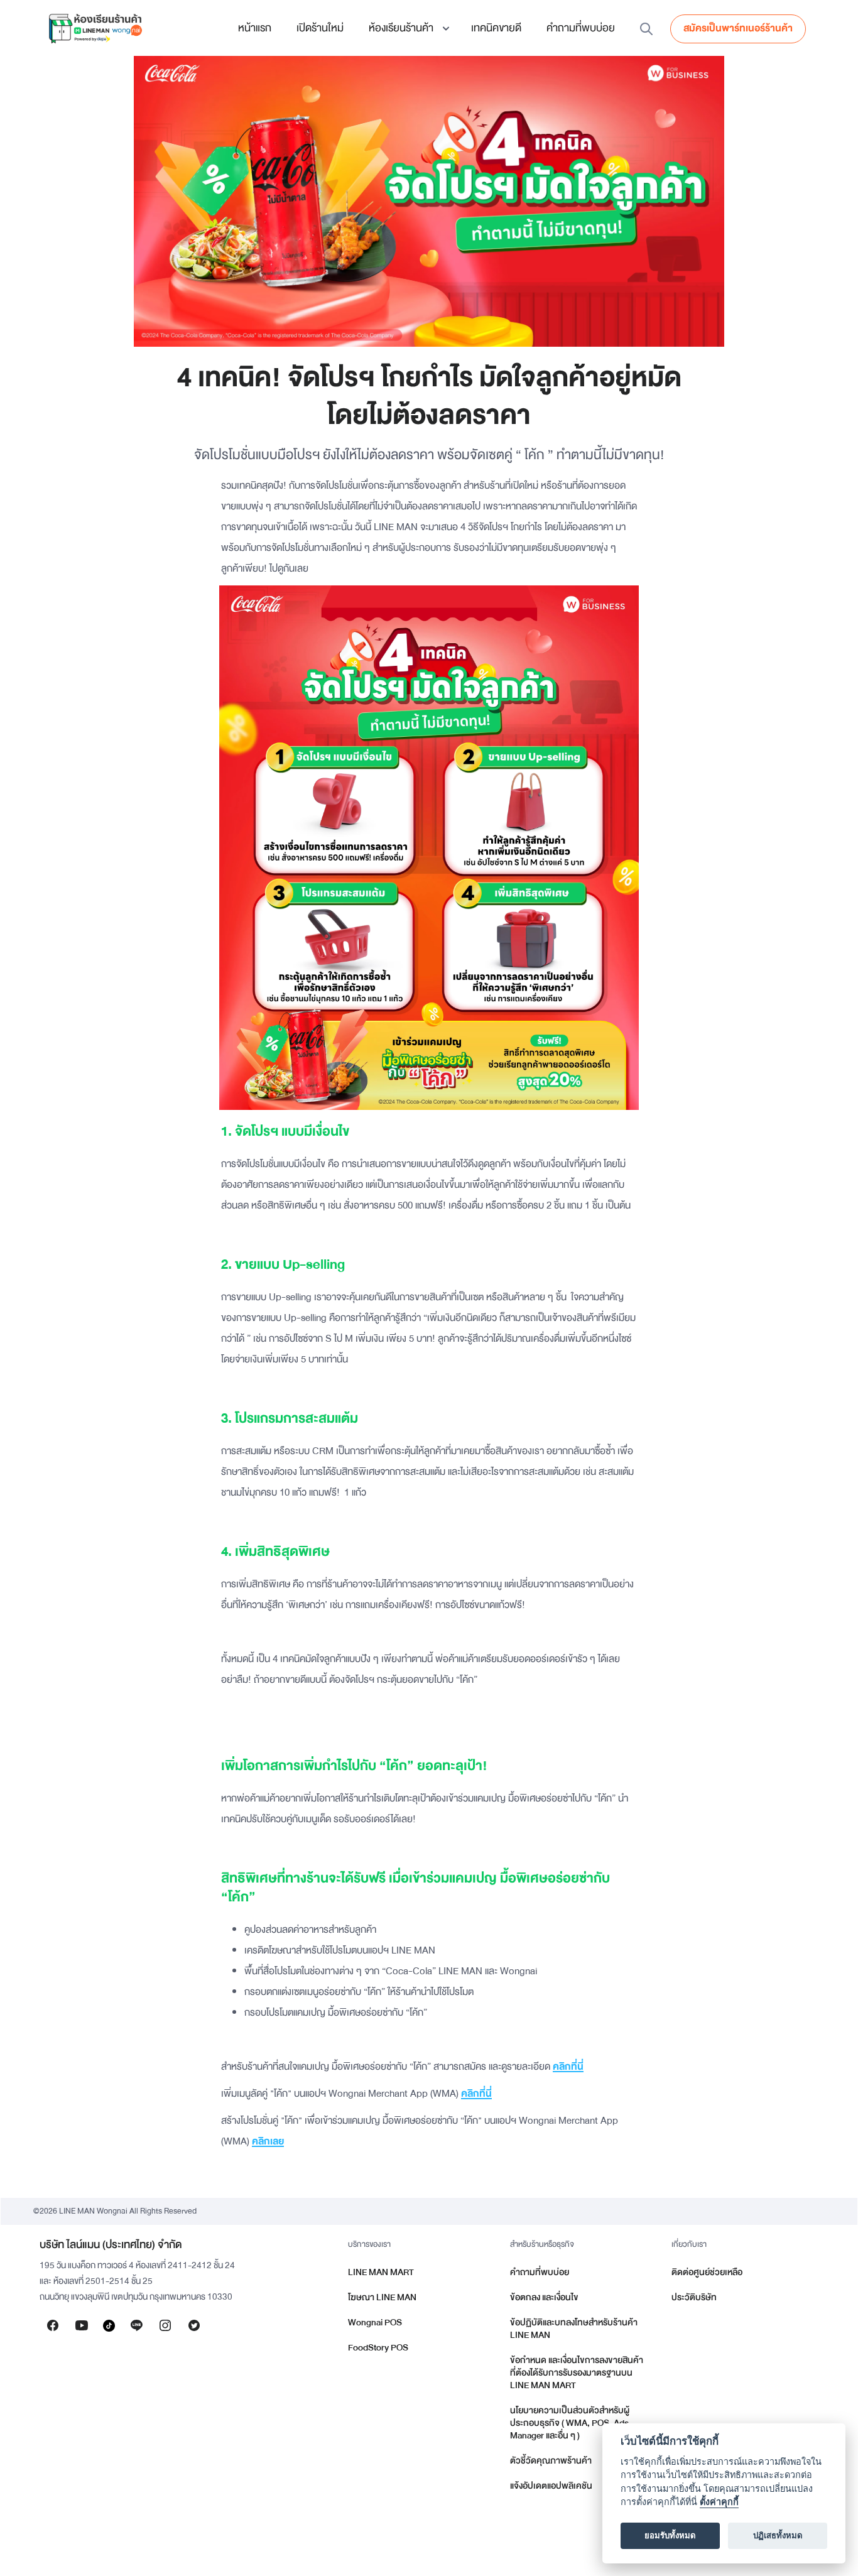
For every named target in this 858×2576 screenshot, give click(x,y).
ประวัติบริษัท (694, 2297)
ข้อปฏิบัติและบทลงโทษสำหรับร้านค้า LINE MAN (574, 2329)
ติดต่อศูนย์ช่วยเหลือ (707, 2272)
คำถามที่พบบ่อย (581, 28)
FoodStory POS (378, 2348)
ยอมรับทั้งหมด (670, 2536)
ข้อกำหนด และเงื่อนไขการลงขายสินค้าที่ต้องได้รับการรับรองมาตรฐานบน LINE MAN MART (577, 2373)
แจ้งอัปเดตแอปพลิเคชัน (551, 2486)
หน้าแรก (255, 28)
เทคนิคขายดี (496, 28)
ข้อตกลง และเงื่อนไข (544, 2297)
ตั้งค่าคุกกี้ (719, 2502)
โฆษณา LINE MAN (382, 2297)
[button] (407, 28)
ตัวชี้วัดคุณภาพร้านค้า (551, 2461)
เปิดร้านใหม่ (320, 28)
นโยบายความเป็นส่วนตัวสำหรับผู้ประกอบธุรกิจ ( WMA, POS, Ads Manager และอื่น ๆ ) (570, 2423)
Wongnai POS (375, 2323)
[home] (95, 28)
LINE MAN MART (381, 2272)
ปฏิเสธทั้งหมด (778, 2536)
